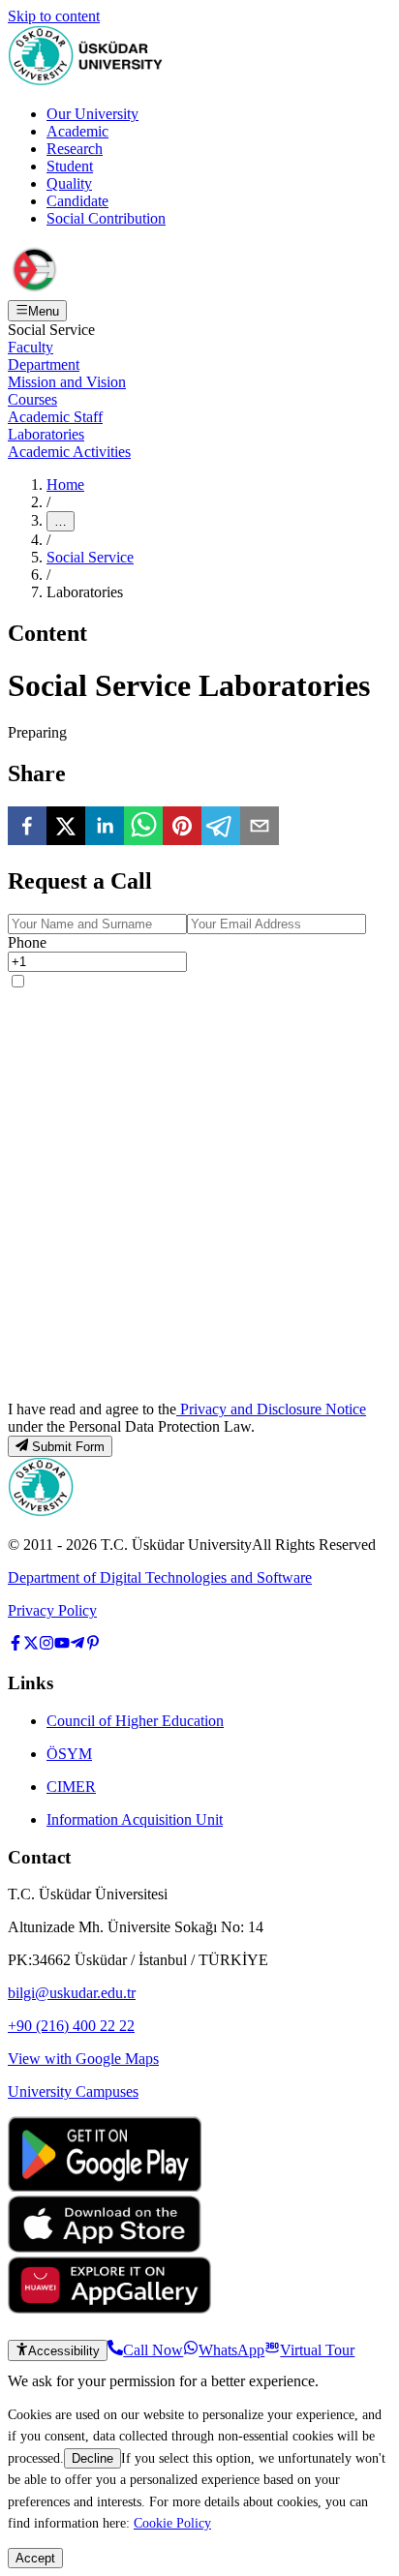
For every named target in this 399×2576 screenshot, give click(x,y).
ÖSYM (69, 1754)
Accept (35, 2558)
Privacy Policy (52, 1610)
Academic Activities (69, 452)
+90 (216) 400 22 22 (71, 2026)
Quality (69, 183)
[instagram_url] (46, 1645)
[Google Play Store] (105, 2186)
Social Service (90, 557)
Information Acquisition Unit (135, 1819)
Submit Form (68, 1447)
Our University (92, 114)
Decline (92, 2458)
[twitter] (66, 828)
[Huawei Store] (109, 2308)
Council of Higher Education (135, 1721)
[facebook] (27, 828)
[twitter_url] (31, 1645)
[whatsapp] (143, 828)
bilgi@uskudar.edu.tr (72, 1993)
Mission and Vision (67, 382)
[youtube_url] (62, 1645)
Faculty (31, 347)
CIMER (71, 1787)
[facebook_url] (15, 1645)
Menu (44, 311)
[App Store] (105, 2247)
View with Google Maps (83, 2059)
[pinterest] (182, 828)
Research (75, 149)
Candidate (77, 201)
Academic (77, 131)
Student (70, 166)
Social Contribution (106, 218)
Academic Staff (55, 417)
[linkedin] (105, 828)
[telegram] (221, 828)
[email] (260, 828)
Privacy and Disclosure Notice (271, 1409)
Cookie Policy (172, 2523)
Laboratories (46, 434)
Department (44, 364)
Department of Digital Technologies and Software (160, 1577)
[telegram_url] (77, 1645)
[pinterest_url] (93, 1645)
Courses (32, 399)
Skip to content (54, 16)
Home (65, 485)
